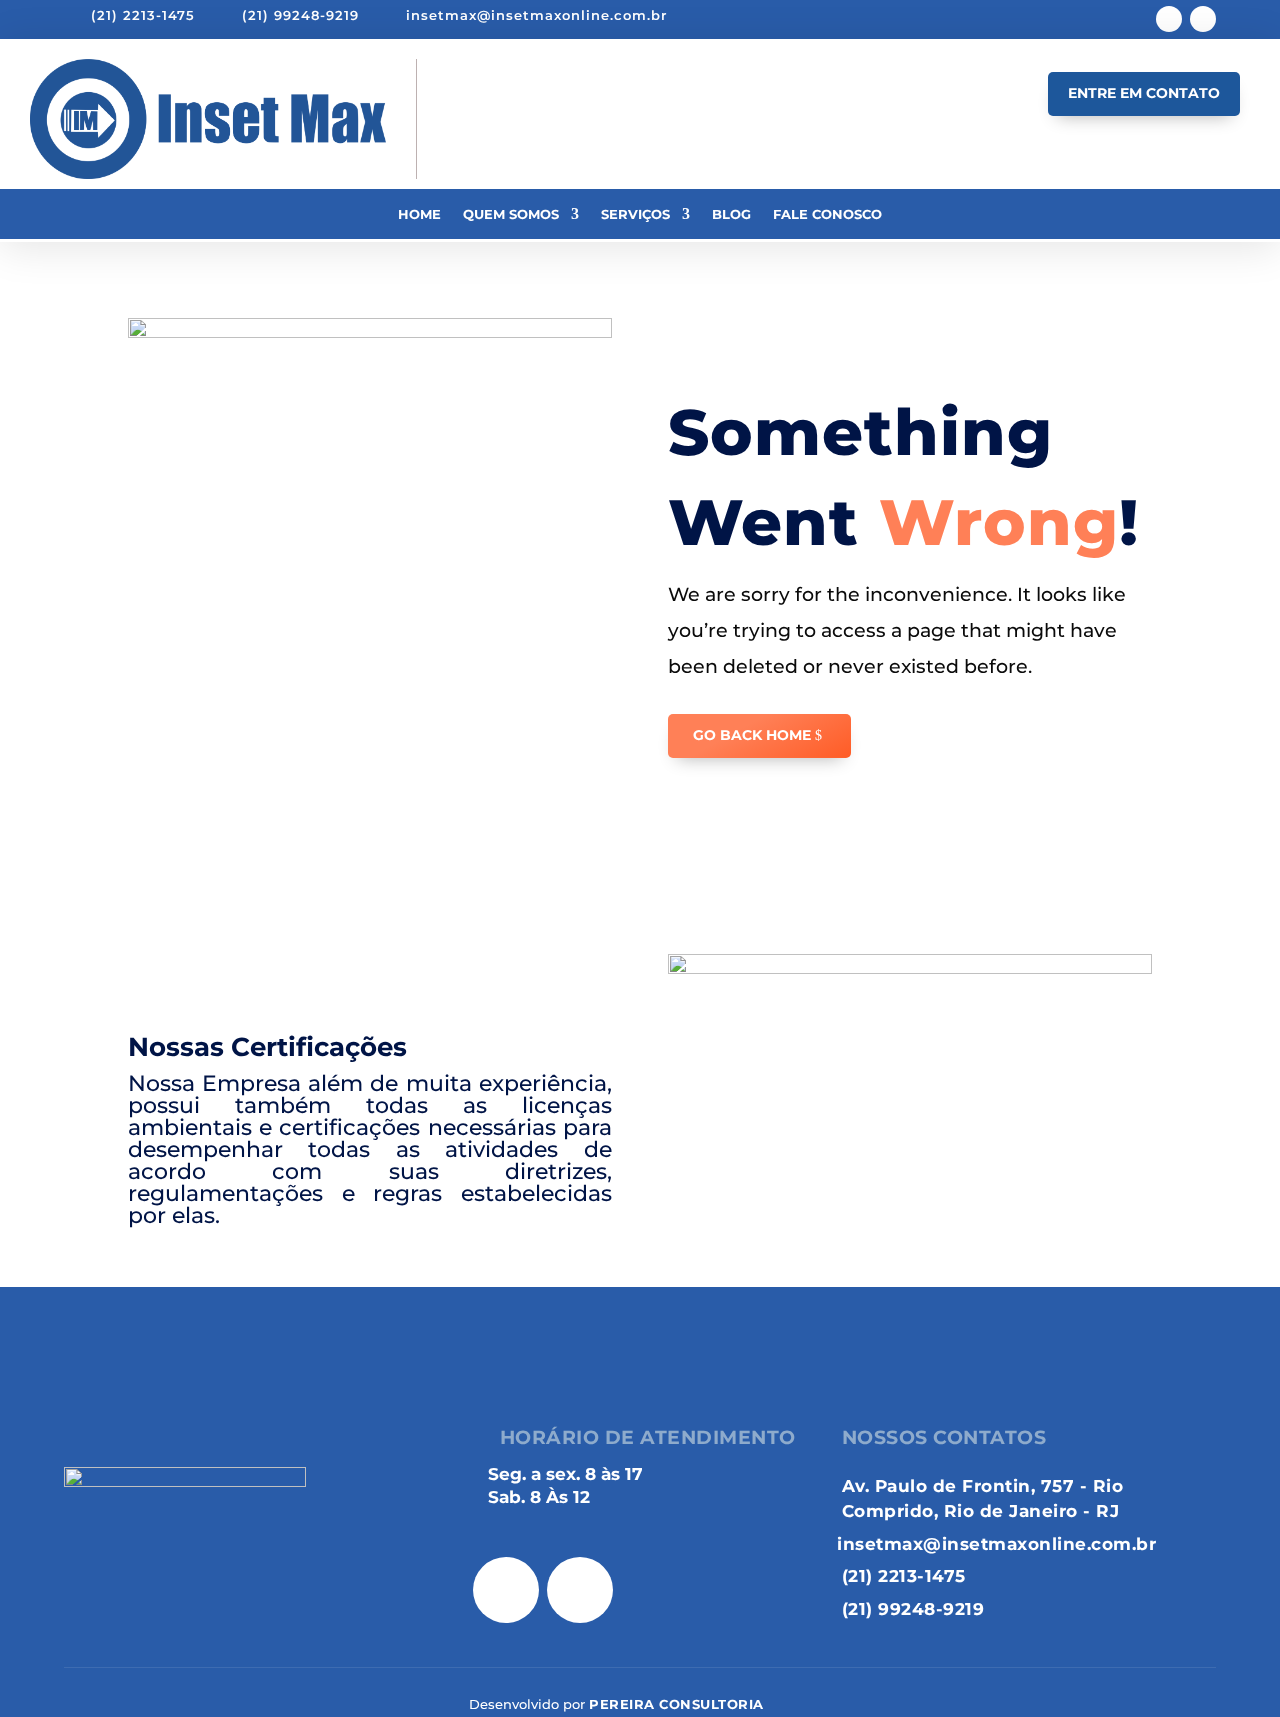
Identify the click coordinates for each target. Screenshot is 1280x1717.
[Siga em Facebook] (1169, 19)
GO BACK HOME (752, 735)
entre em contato (1144, 93)
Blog (731, 214)
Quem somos (511, 214)
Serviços (635, 214)
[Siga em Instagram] (1203, 19)
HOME (466, 118)
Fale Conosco (827, 214)
